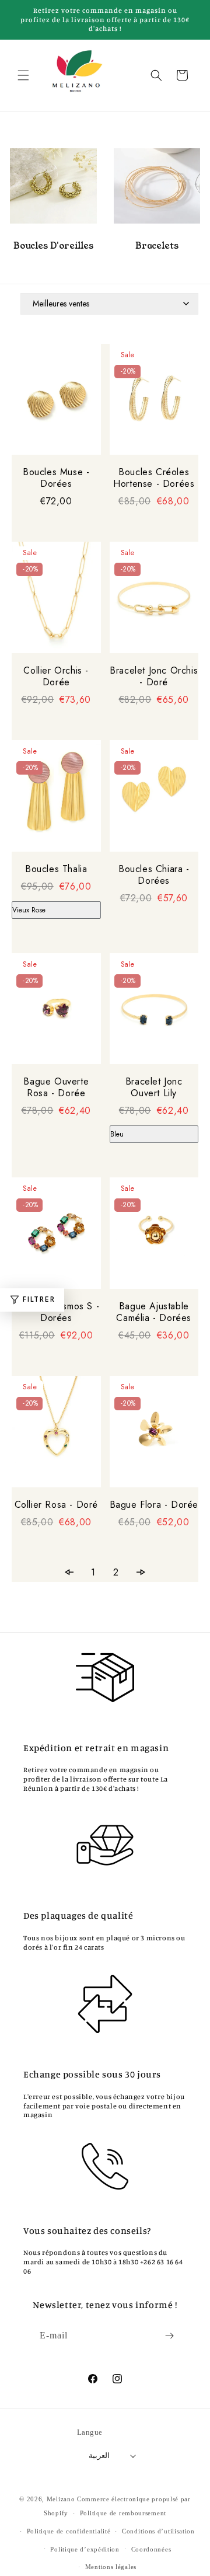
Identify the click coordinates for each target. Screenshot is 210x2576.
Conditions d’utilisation (158, 2531)
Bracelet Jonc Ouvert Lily (154, 1087)
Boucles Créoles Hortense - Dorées (154, 478)
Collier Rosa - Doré (56, 1505)
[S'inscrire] (170, 2336)
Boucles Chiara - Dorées (154, 875)
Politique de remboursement (123, 2513)
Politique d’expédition (85, 2549)
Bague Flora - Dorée (154, 1505)
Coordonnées (151, 2549)
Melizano (61, 2499)
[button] (23, 75)
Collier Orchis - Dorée (56, 677)
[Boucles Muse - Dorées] (56, 400)
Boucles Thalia (56, 869)
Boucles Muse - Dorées (56, 478)
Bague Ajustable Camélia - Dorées (154, 1312)
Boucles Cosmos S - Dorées (56, 1312)
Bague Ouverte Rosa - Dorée (56, 1087)
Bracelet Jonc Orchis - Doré (154, 677)
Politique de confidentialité (69, 2531)
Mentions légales (111, 2567)
